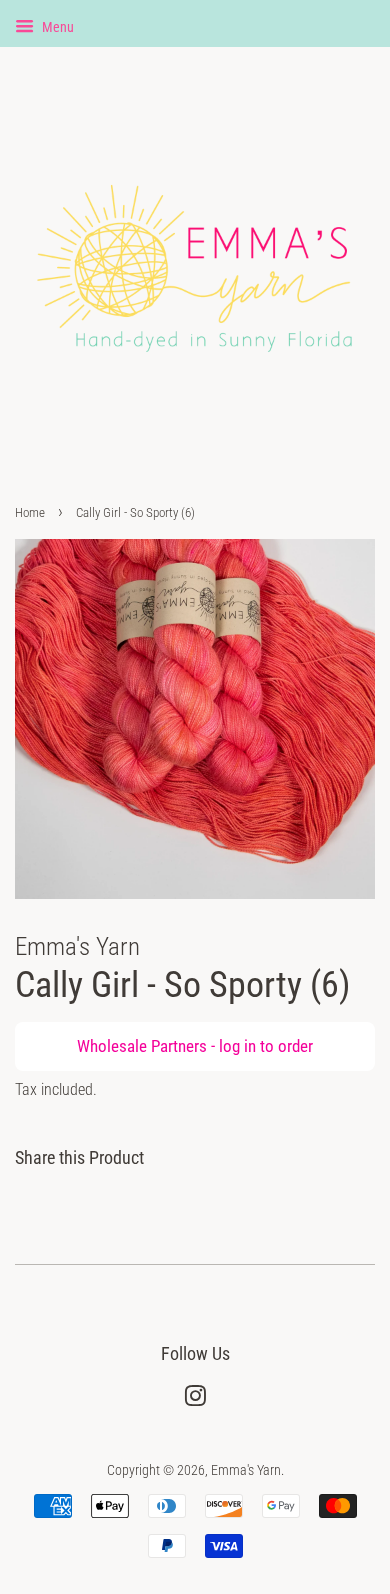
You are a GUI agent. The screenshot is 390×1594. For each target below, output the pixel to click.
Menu (56, 27)
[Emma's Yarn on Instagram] (195, 1400)
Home (30, 512)
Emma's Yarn (246, 1470)
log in (237, 1046)
